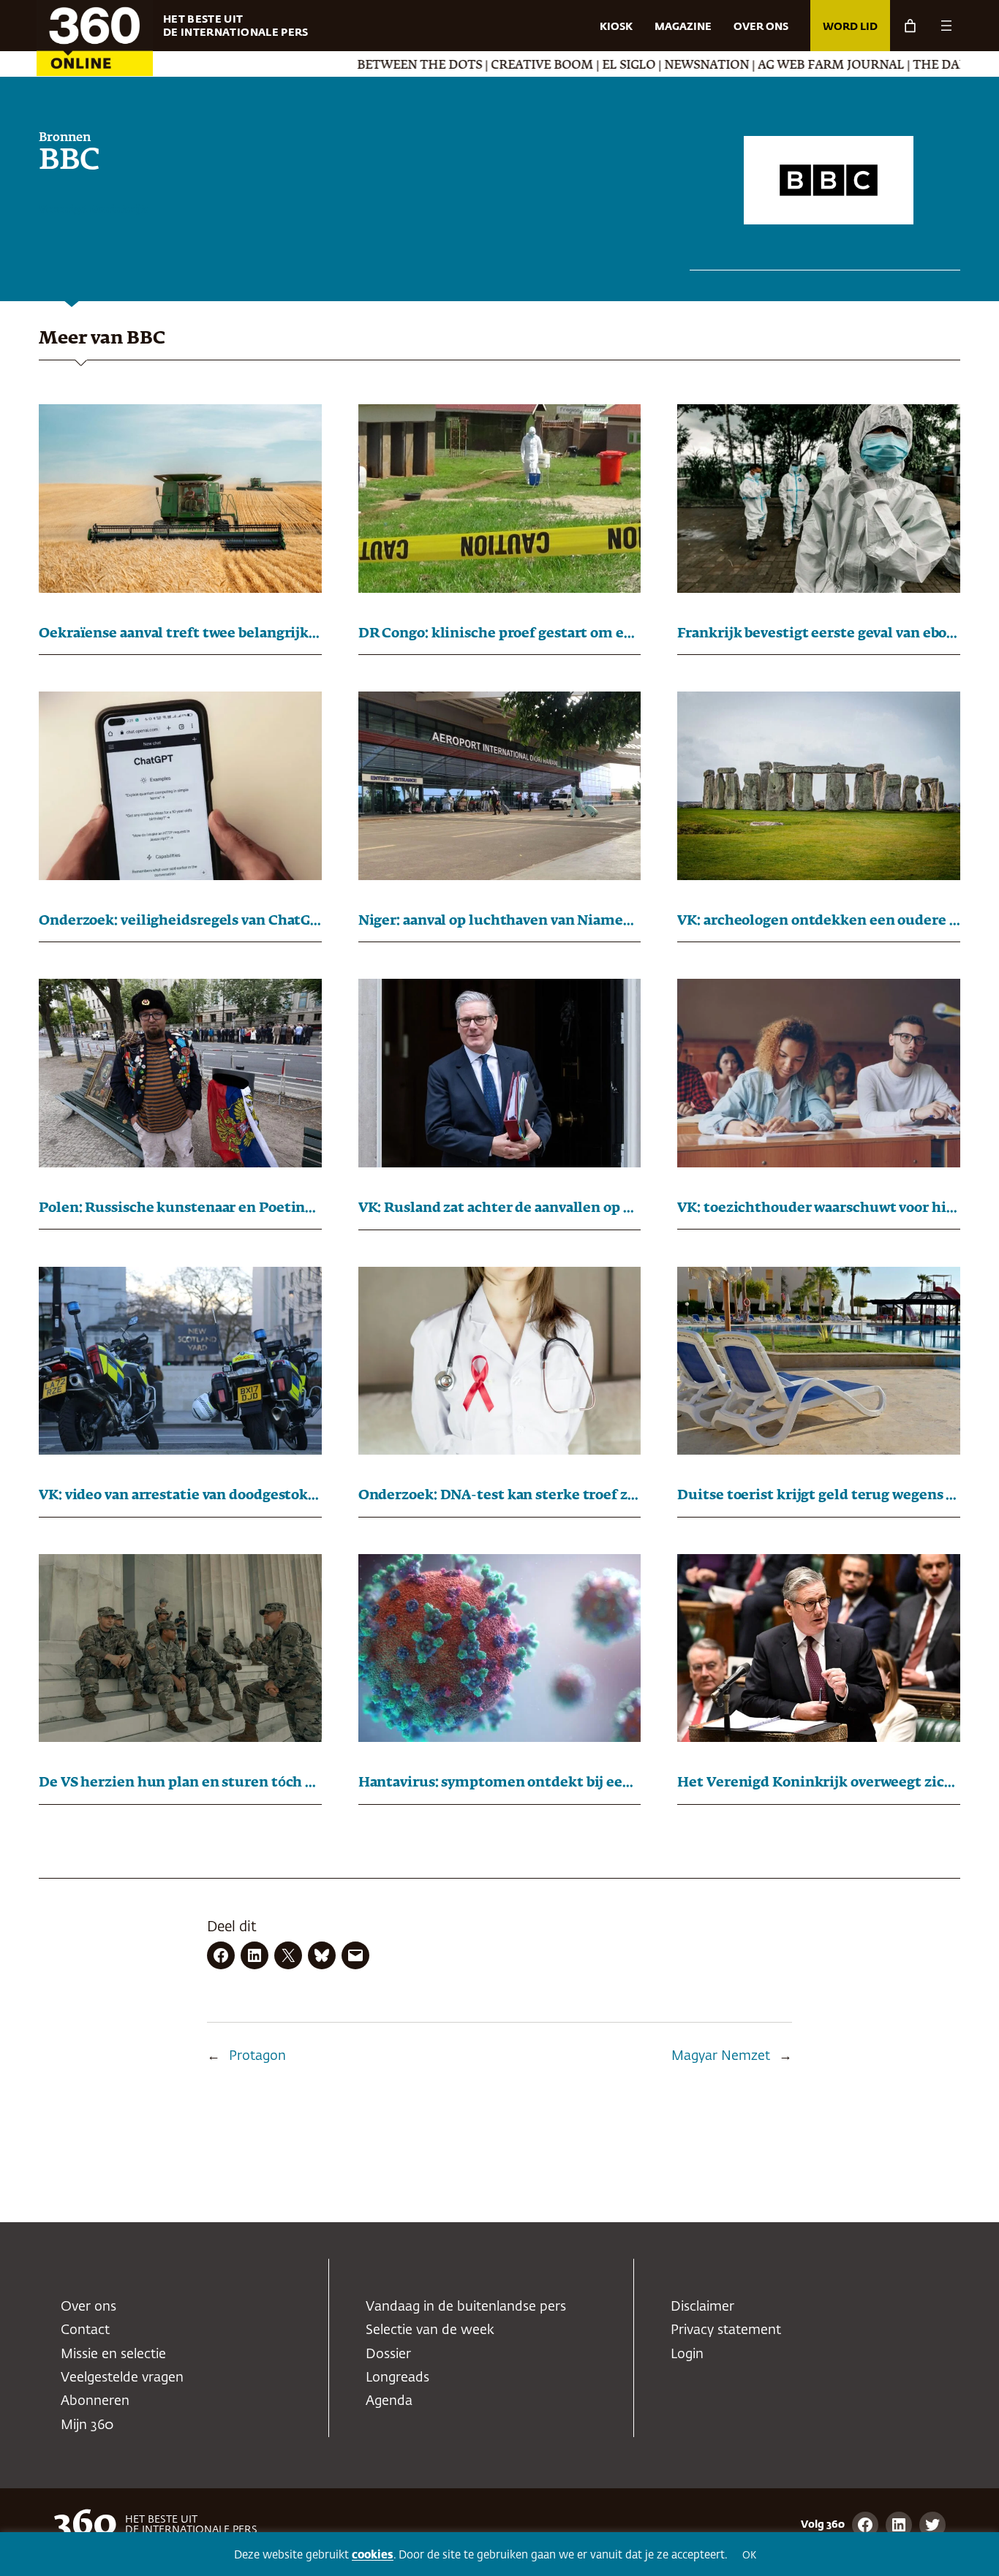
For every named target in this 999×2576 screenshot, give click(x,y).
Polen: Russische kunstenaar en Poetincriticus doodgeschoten (180, 1208)
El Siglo (536, 66)
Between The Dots (327, 66)
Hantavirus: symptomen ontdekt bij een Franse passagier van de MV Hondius (500, 1783)
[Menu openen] (946, 26)
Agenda (389, 2401)
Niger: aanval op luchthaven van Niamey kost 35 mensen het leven (500, 921)
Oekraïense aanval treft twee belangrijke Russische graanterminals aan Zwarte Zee (180, 634)
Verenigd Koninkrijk (93, 210)
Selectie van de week (430, 2330)
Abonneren (95, 2401)
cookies (373, 2555)
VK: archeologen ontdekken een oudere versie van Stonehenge (819, 921)
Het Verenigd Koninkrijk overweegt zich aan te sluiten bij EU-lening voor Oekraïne (819, 1783)
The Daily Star (871, 66)
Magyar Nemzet (721, 2056)
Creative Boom (450, 66)
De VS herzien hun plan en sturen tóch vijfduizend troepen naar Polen (180, 1783)
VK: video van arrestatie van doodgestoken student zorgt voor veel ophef (180, 1496)
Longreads (397, 2378)
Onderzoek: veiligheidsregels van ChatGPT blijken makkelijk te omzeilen (180, 921)
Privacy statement (726, 2330)
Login (687, 2355)
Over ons (88, 2307)
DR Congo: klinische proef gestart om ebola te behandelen (500, 634)
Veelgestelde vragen (122, 2378)
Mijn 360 (87, 2425)
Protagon (257, 2056)
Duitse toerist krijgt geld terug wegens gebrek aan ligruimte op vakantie (819, 1496)
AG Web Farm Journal (739, 66)
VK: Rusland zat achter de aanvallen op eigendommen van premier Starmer (500, 1208)
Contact (85, 2330)
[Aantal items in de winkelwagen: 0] (910, 26)
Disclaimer (702, 2307)
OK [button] (749, 2556)
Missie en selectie (113, 2355)
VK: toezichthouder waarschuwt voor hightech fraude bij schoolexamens (819, 1208)
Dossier (388, 2355)
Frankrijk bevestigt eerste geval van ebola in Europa (819, 634)
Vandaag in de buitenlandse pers (466, 2307)
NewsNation (614, 66)
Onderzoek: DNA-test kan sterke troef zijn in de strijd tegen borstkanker (500, 1496)
